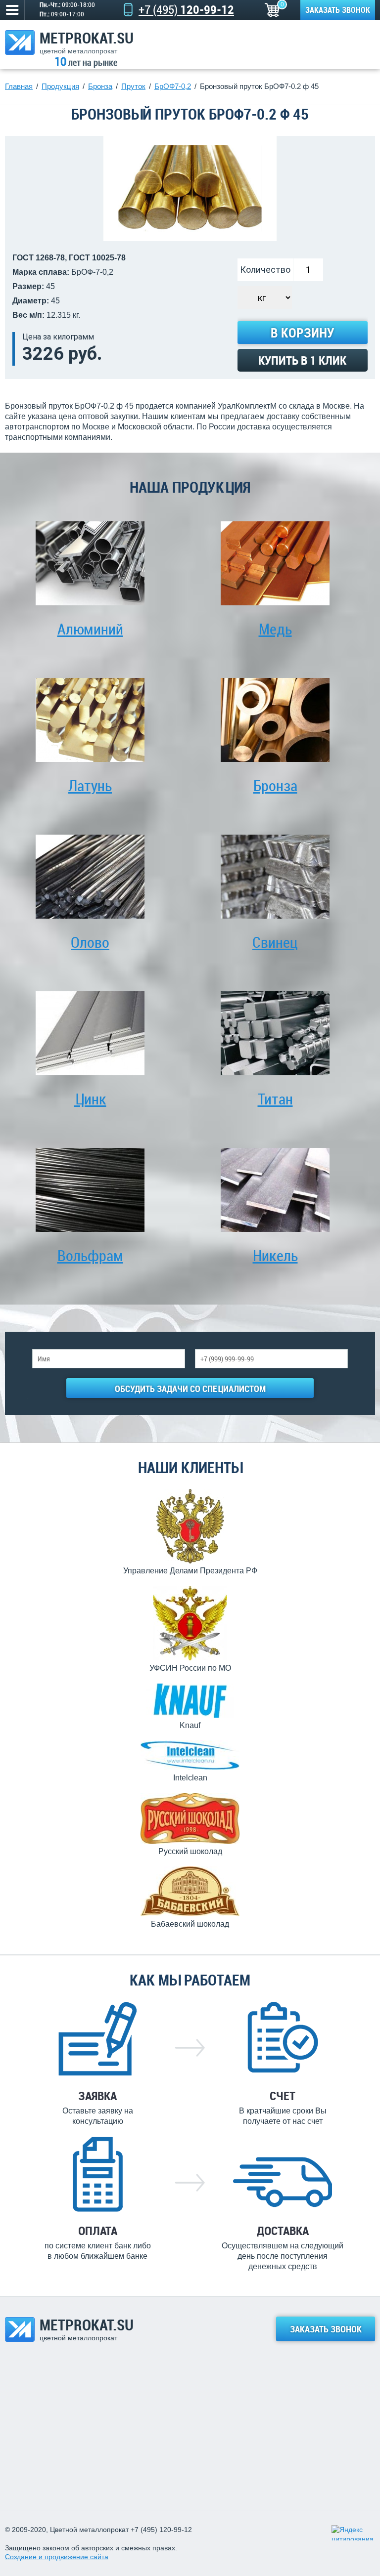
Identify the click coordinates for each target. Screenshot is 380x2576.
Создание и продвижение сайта (57, 2557)
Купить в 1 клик (302, 360)
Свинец (275, 942)
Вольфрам (90, 1255)
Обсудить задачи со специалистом (190, 1389)
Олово (90, 942)
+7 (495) (186, 9)
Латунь (90, 785)
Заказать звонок (338, 10)
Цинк (90, 1099)
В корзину (302, 333)
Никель (275, 1255)
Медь (275, 629)
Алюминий (90, 629)
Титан (275, 1099)
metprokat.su (87, 42)
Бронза (275, 785)
